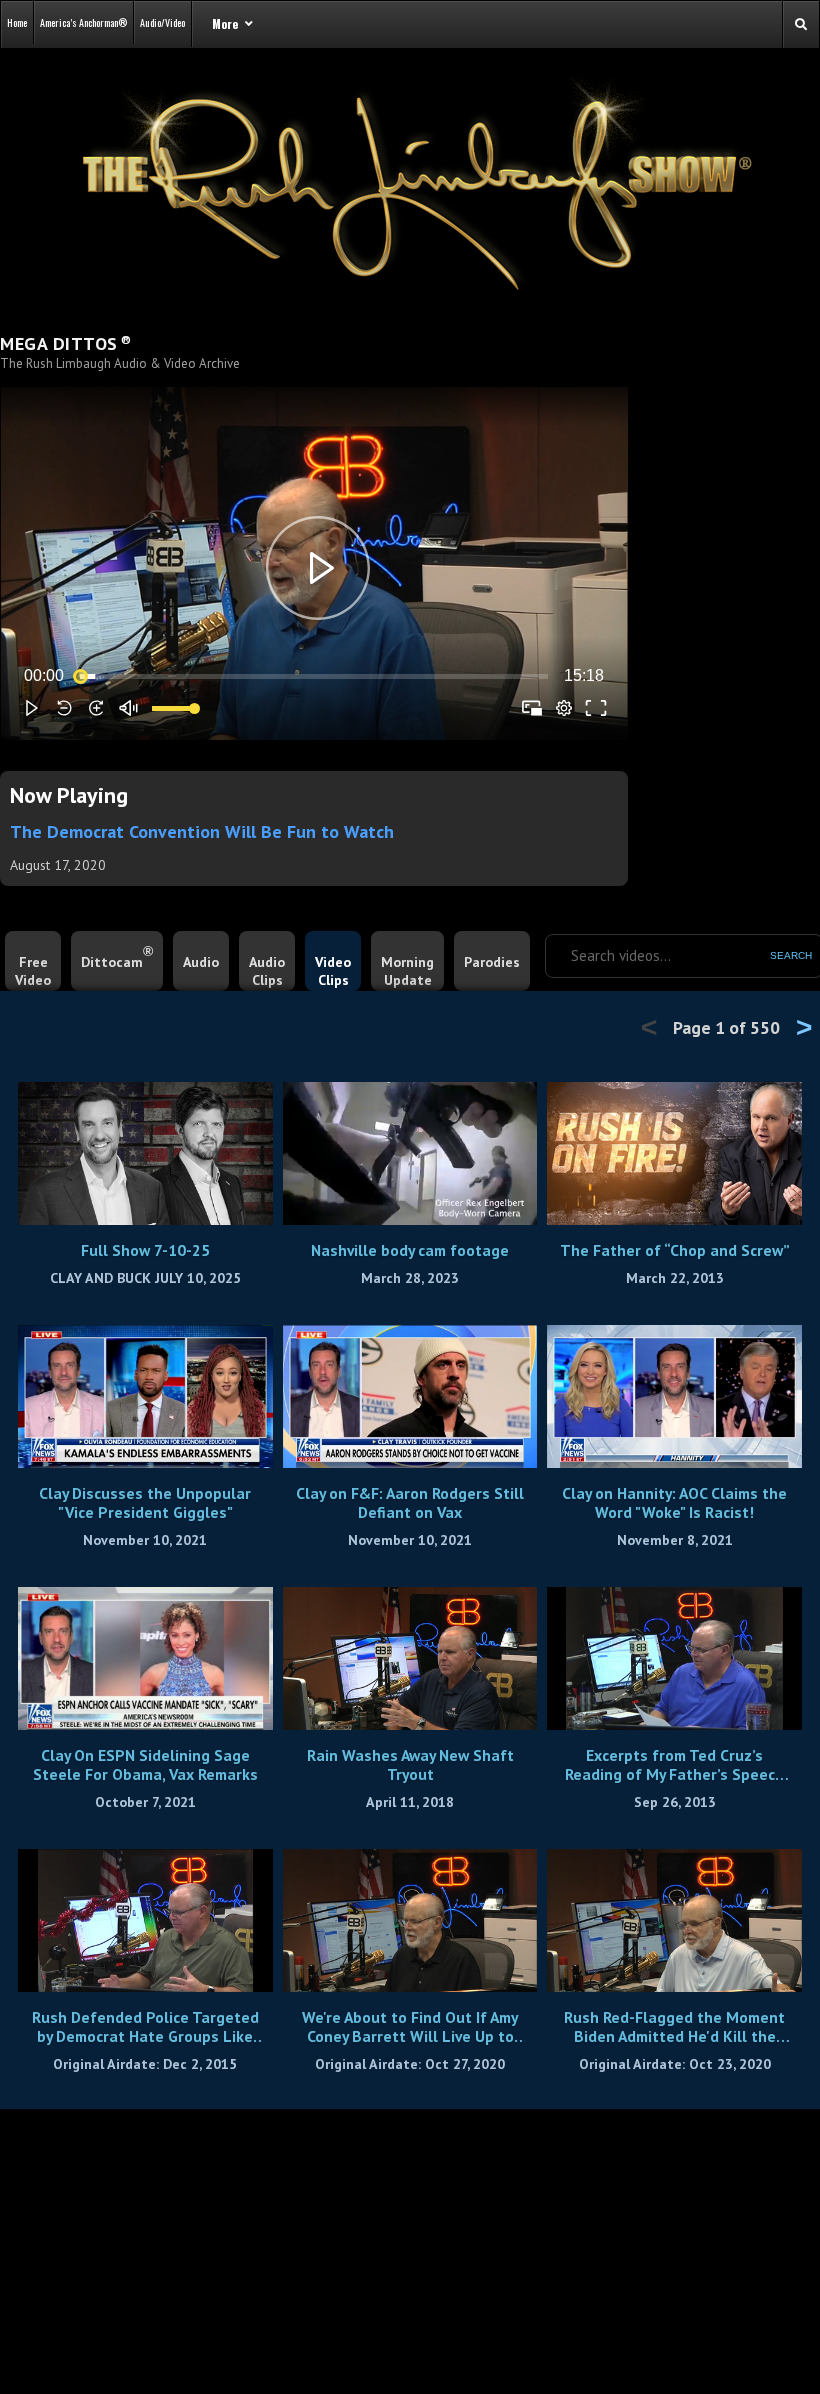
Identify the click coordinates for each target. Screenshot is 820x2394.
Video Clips (333, 971)
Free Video (33, 971)
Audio (201, 962)
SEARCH (791, 955)
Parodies (492, 962)
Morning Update (407, 971)
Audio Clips (267, 971)
